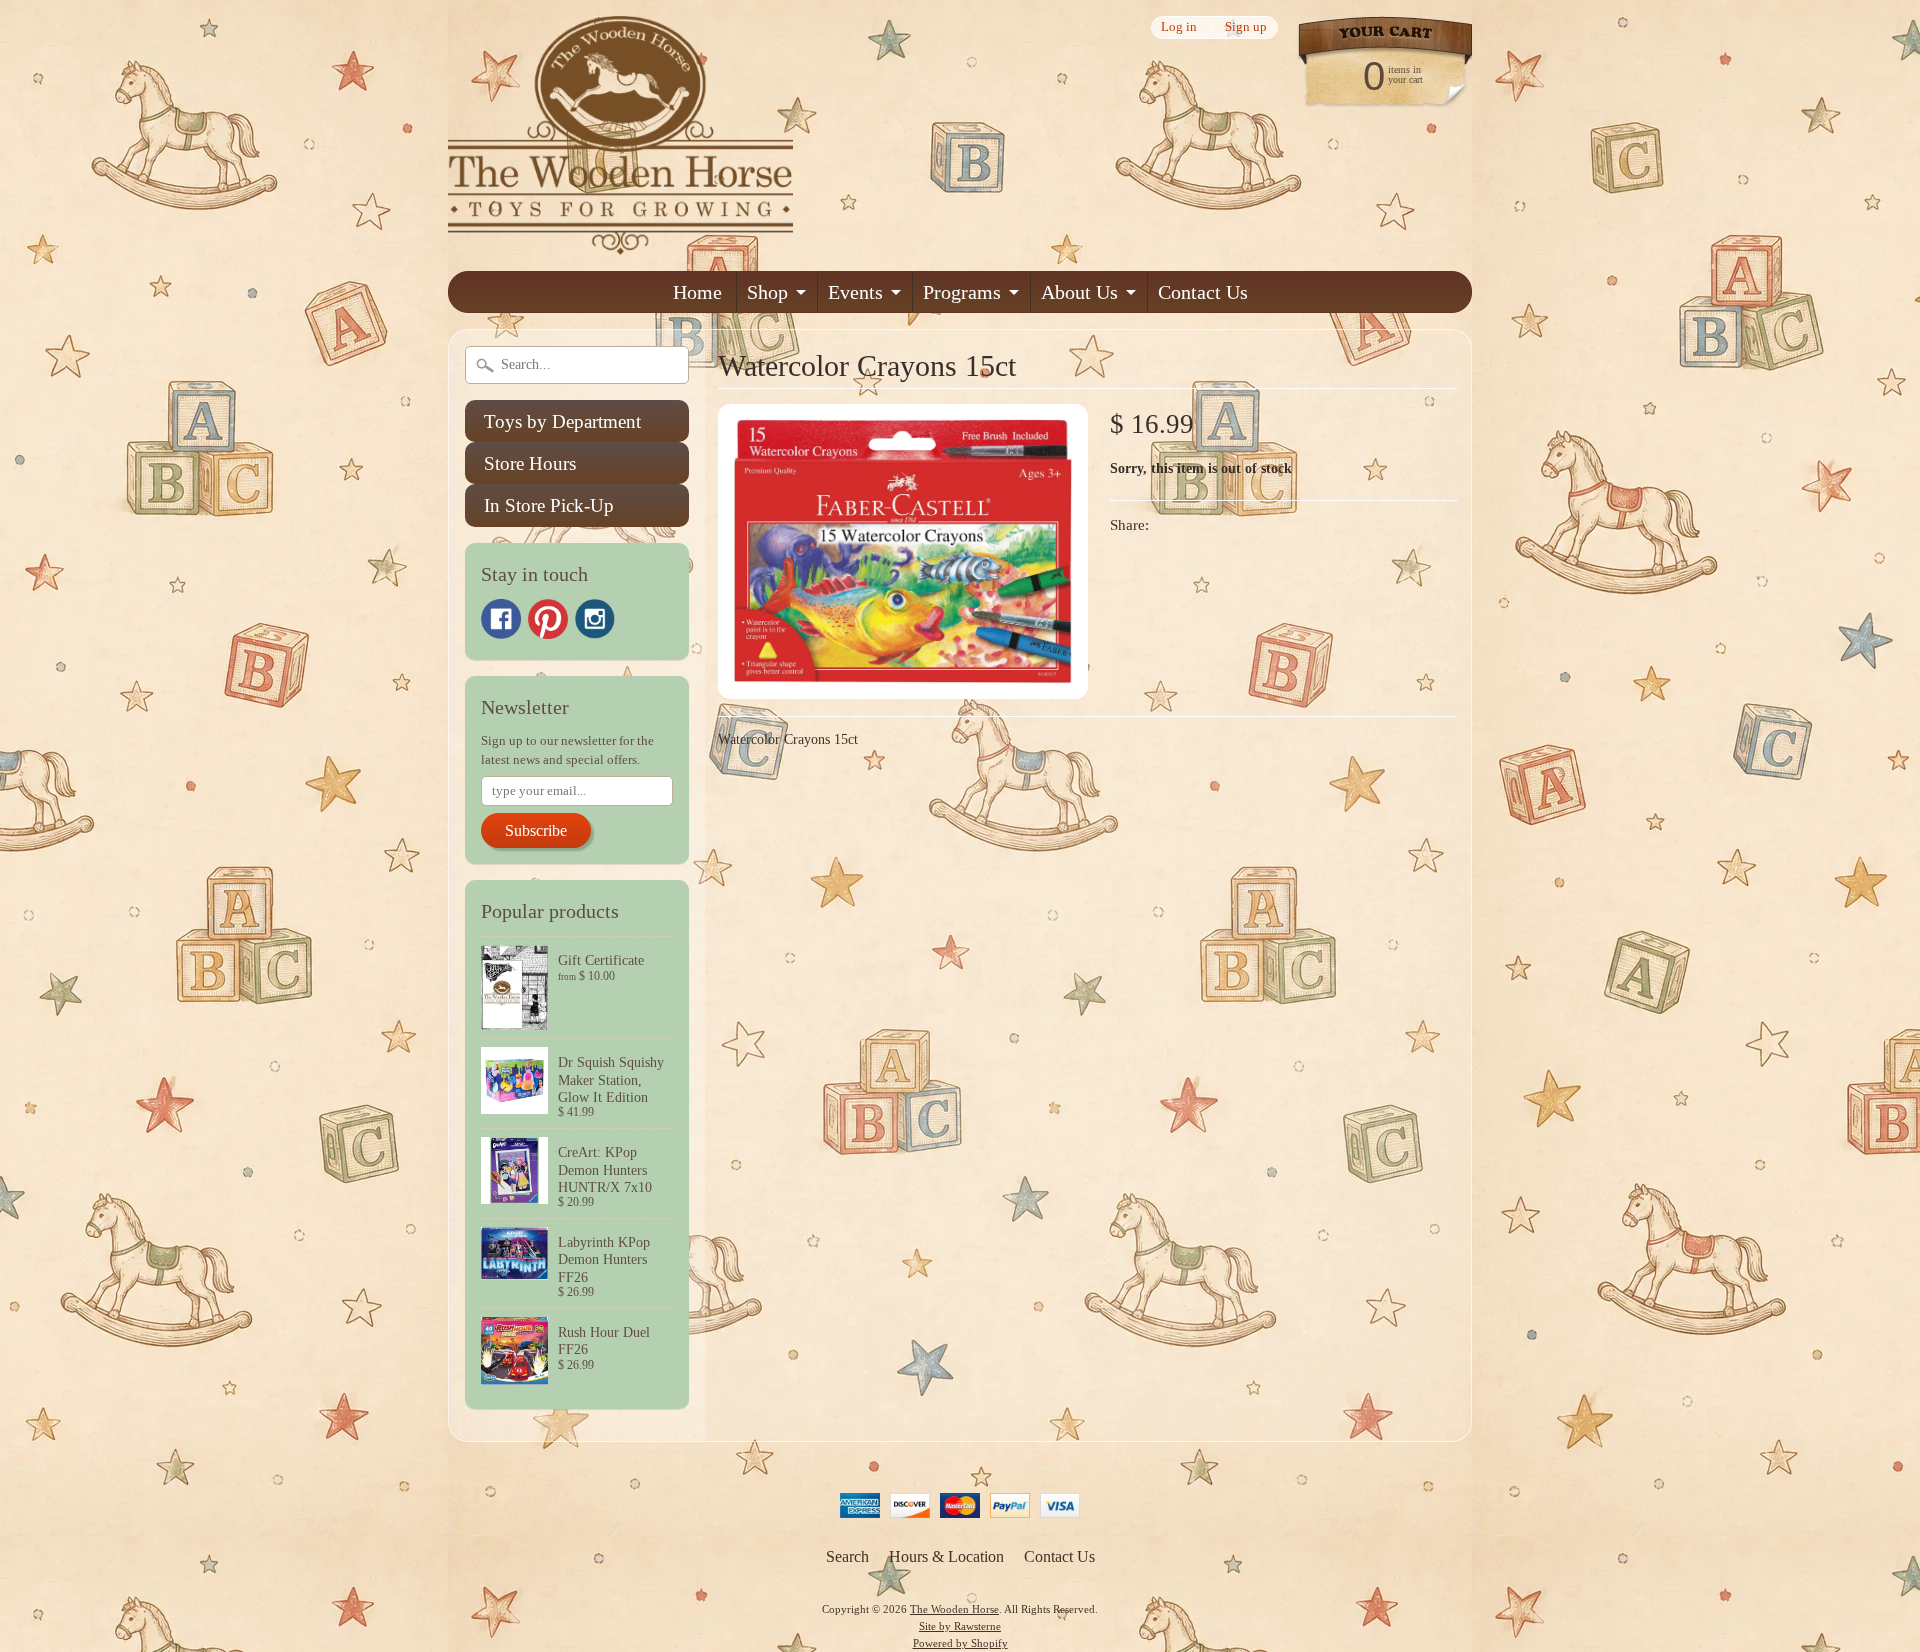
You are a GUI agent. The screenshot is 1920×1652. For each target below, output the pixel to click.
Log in (1179, 27)
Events (855, 292)
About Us (1079, 292)
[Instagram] (595, 619)
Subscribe (536, 830)
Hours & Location (946, 1556)
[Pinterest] (548, 619)
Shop (767, 292)
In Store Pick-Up (549, 505)
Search (847, 1556)
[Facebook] (501, 619)
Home (697, 292)
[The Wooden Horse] (620, 242)
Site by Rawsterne (960, 1626)
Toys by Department (562, 421)
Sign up (1246, 27)
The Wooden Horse (954, 1609)
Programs (962, 292)
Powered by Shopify (960, 1643)
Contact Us (1203, 292)
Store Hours (530, 463)
